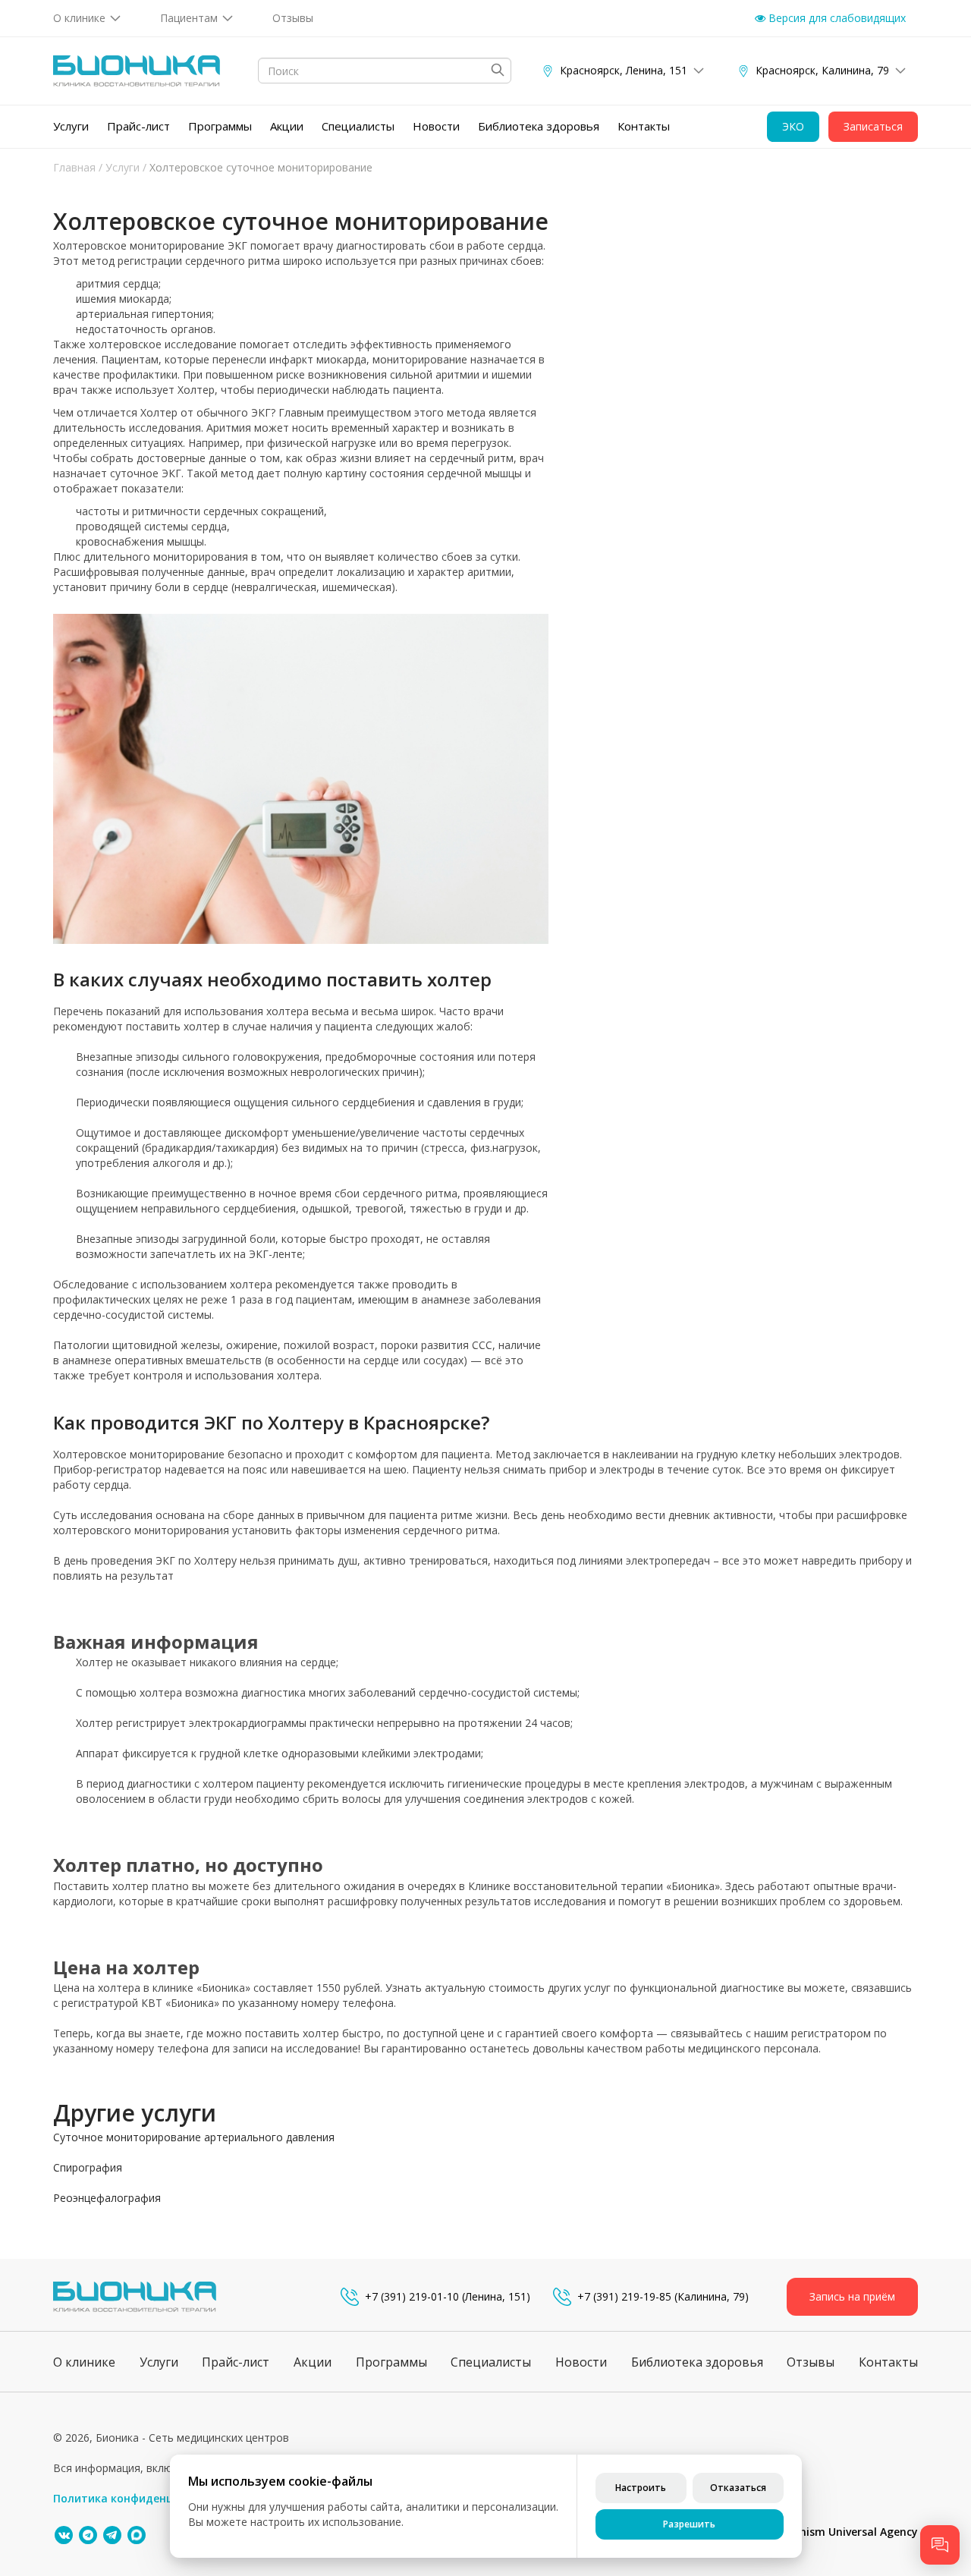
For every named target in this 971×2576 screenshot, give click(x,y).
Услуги (71, 126)
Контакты (644, 126)
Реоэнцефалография (107, 2198)
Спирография (88, 2167)
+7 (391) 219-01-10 (412, 2296)
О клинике (79, 18)
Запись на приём (852, 2296)
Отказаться (738, 2488)
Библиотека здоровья (539, 126)
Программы (220, 126)
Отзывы (293, 18)
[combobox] (385, 71)
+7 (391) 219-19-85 (624, 2296)
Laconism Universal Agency (847, 2532)
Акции (287, 126)
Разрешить (689, 2524)
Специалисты (358, 126)
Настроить (641, 2488)
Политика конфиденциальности (143, 2498)
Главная (74, 167)
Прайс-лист (138, 126)
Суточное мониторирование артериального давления (194, 2137)
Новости (436, 126)
